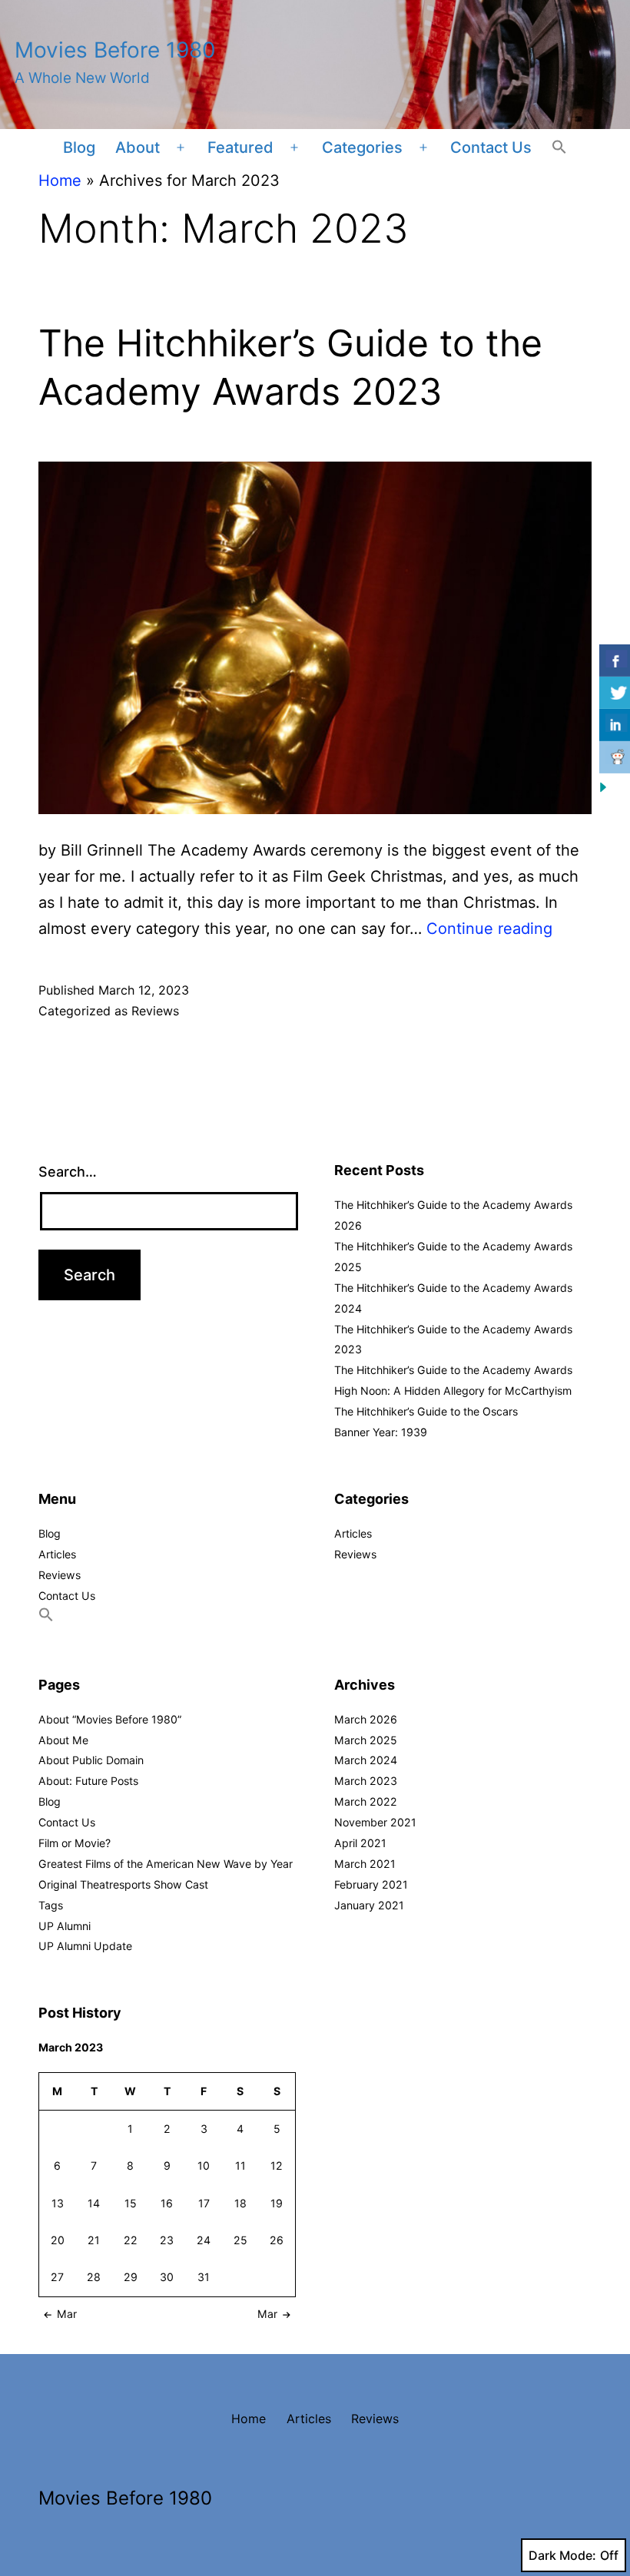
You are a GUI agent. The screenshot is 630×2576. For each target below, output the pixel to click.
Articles (57, 1554)
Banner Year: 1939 (381, 1432)
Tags (51, 1905)
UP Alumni (65, 1926)
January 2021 (369, 1905)
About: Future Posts (88, 1781)
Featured (240, 147)
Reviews (155, 1011)
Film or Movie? (75, 1843)
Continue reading (489, 929)
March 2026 (366, 1719)
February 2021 (371, 1884)
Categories (362, 147)
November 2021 (375, 1822)
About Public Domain (91, 1760)
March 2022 (366, 1801)
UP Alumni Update (85, 1946)
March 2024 (366, 1760)
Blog (79, 147)
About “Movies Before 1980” (110, 1719)
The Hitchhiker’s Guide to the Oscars (426, 1411)
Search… (68, 1172)
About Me (63, 1740)
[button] (559, 148)
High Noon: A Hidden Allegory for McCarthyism (453, 1391)
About (138, 147)
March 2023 (366, 1781)
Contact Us (491, 147)
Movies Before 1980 (115, 50)
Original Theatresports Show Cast (123, 1884)
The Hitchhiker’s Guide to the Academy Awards (453, 1370)
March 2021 (365, 1864)
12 (277, 2165)
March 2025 (366, 1740)
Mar (67, 2314)
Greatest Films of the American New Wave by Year (166, 1864)
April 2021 (360, 1843)
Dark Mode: (562, 2555)
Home (60, 180)
